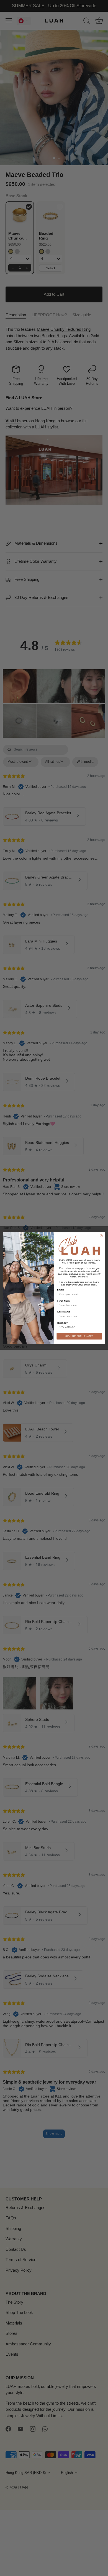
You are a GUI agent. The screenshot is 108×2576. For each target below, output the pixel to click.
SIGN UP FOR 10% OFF (79, 1336)
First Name (64, 1301)
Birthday (63, 1323)
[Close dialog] (101, 1236)
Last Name (64, 1312)
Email (60, 1290)
